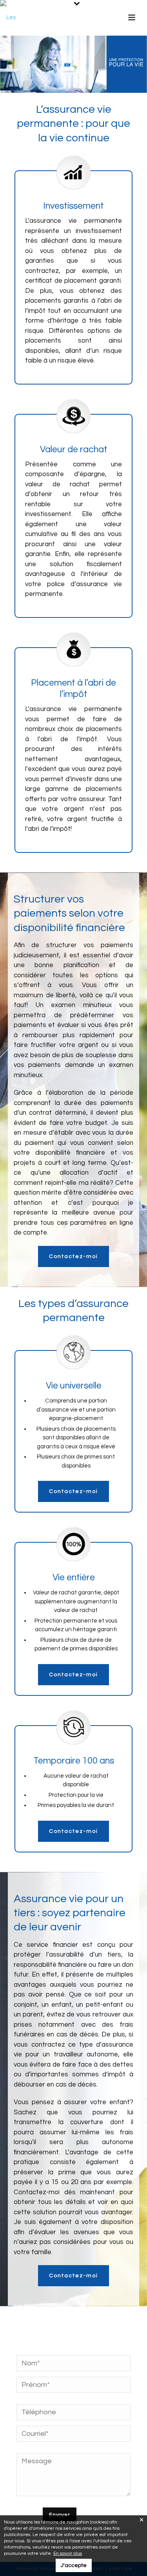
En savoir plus (68, 2553)
